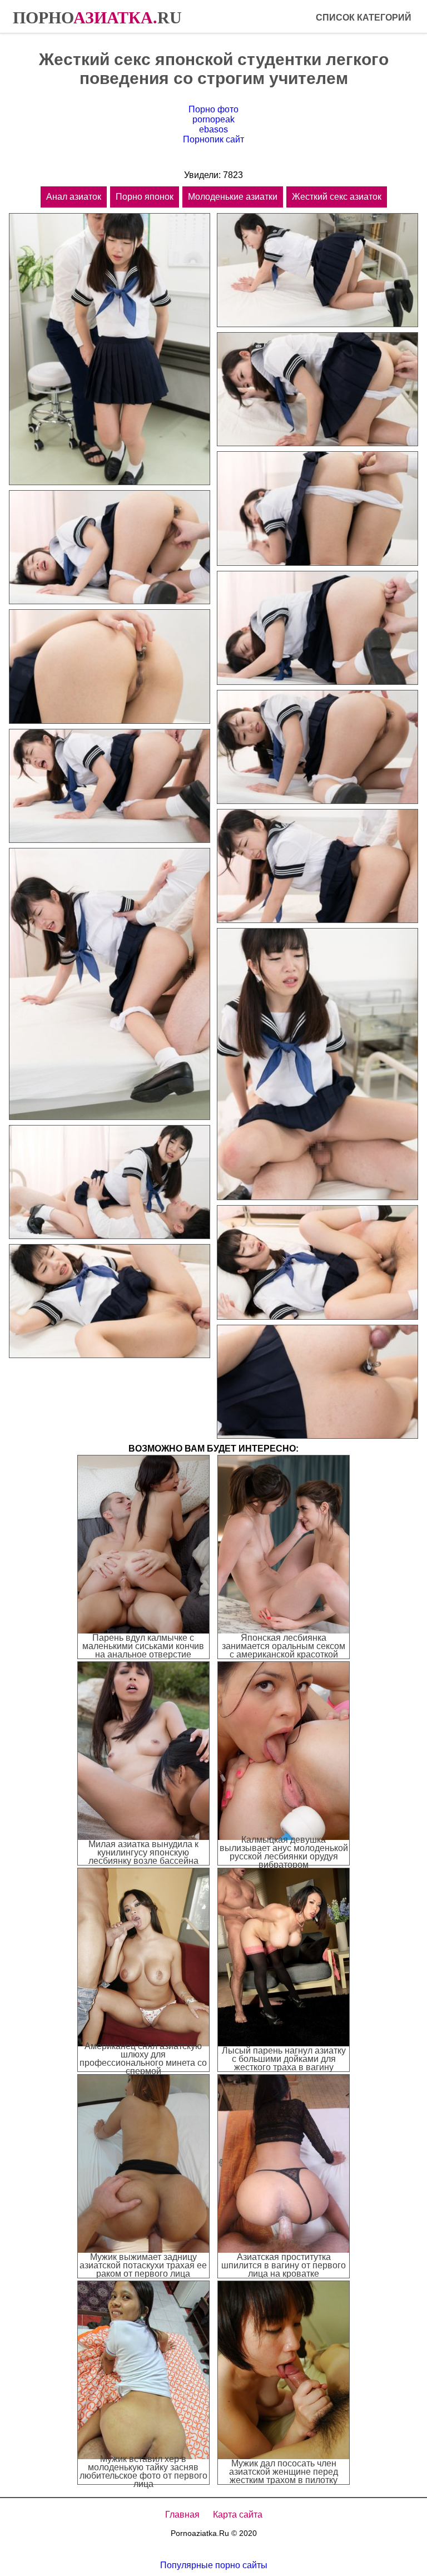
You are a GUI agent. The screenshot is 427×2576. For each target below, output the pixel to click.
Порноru (97, 18)
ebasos (213, 129)
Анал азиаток (74, 197)
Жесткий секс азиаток (337, 197)
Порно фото (213, 109)
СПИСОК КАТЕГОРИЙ (364, 18)
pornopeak (213, 119)
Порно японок (145, 197)
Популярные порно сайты (214, 2565)
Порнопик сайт (213, 139)
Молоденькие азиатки (233, 197)
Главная (182, 2515)
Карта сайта (238, 2515)
